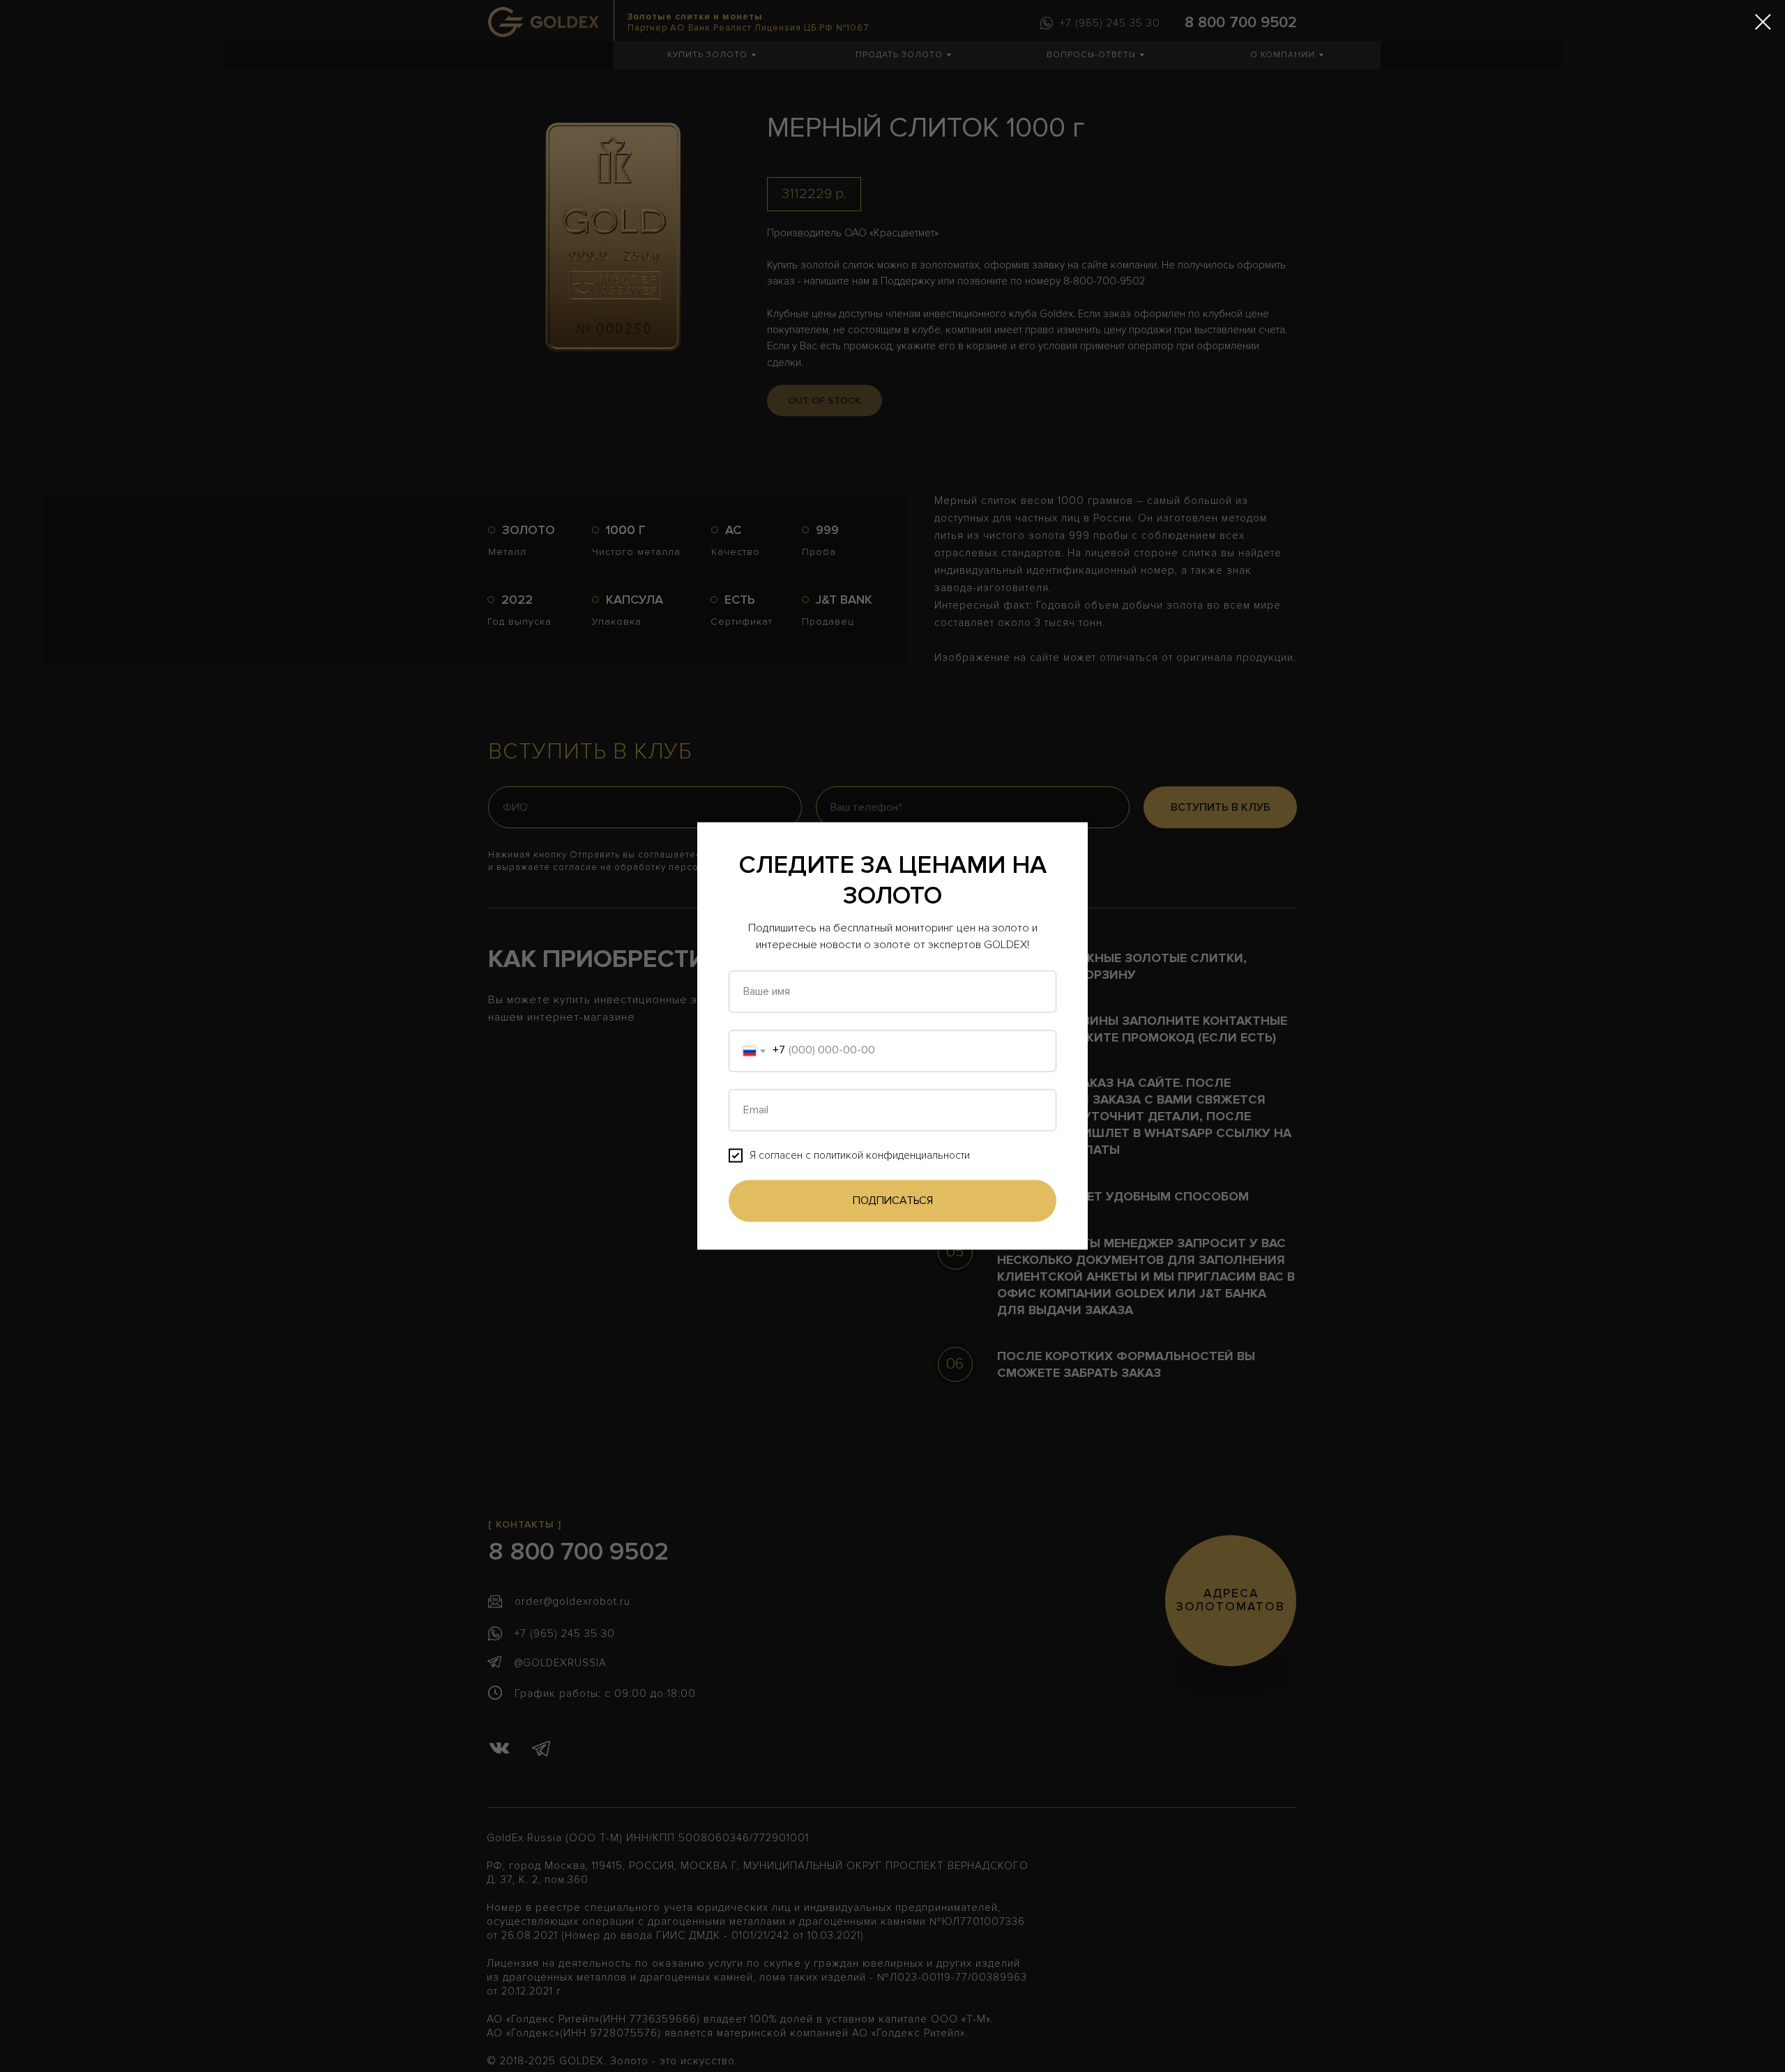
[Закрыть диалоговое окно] (1763, 22)
